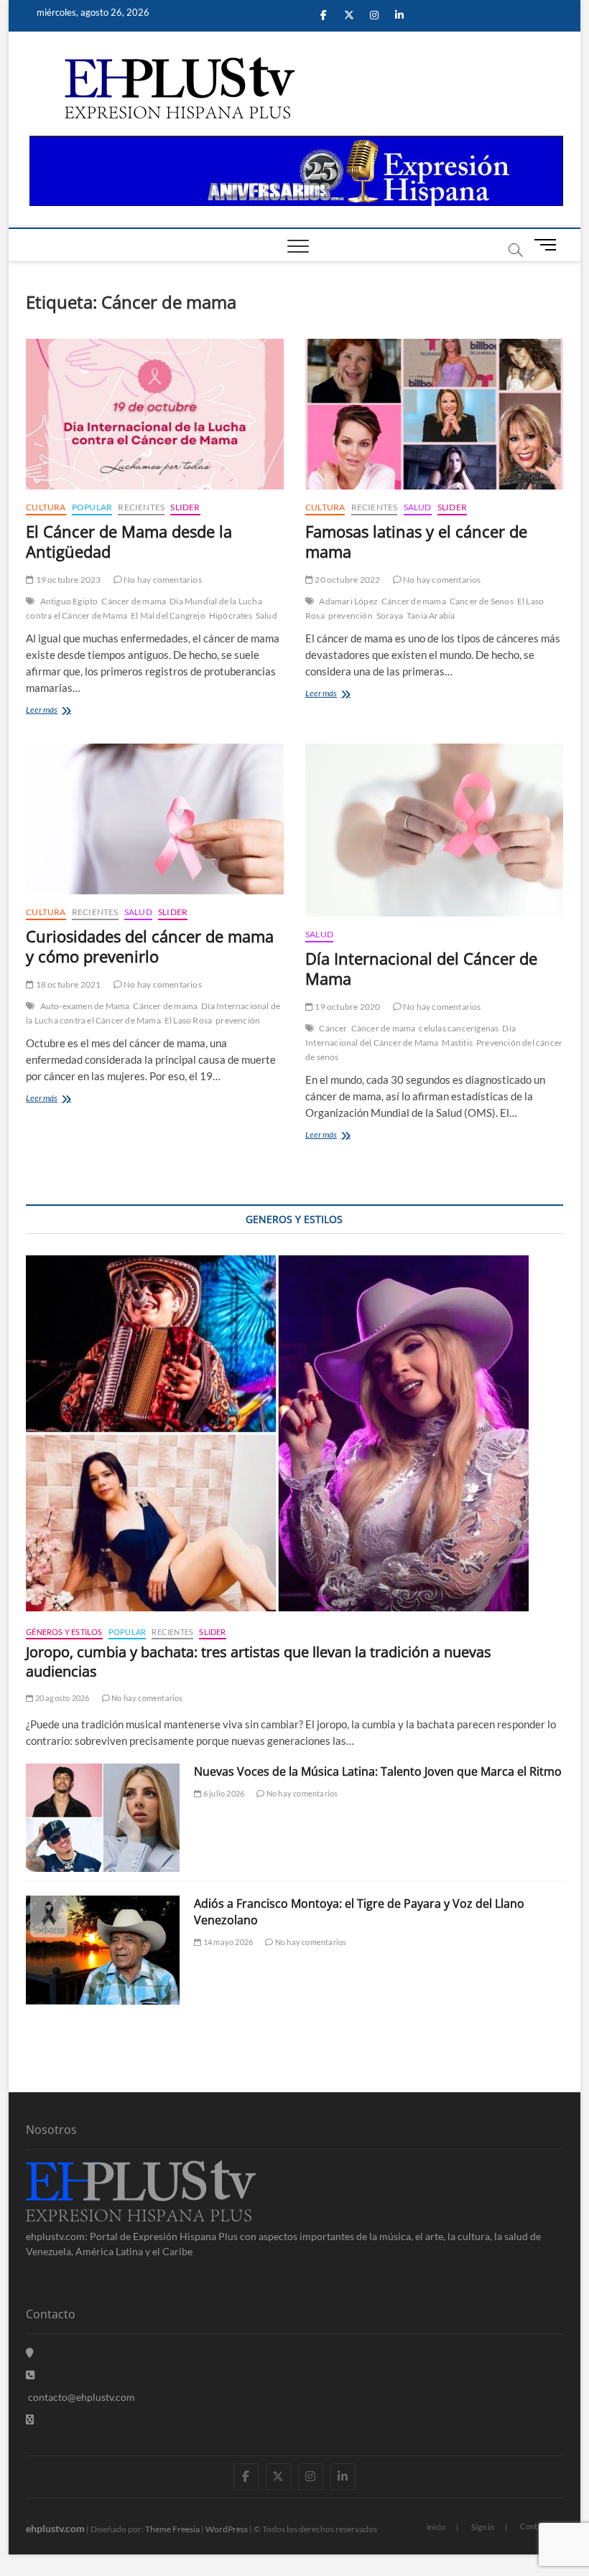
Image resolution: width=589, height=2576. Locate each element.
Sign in (483, 2527)
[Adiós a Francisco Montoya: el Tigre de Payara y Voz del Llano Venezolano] (103, 1950)
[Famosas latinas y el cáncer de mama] (434, 414)
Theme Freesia (172, 2529)
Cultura (46, 507)
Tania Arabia (431, 615)
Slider (185, 507)
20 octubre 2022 (347, 580)
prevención (351, 615)
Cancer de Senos (482, 601)
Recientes (141, 507)
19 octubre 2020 (347, 1007)
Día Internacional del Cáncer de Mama (421, 968)
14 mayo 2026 (227, 1942)
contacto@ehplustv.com (82, 2397)
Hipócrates (231, 615)
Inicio (436, 2527)
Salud (266, 615)
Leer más (61, 711)
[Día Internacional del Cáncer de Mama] (434, 830)
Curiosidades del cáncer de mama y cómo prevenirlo (150, 946)
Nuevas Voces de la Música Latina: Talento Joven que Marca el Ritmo (378, 1771)
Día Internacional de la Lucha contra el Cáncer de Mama (153, 1013)
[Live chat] (30, 2419)
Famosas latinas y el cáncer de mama (416, 541)
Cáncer (333, 1028)
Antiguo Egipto (69, 601)
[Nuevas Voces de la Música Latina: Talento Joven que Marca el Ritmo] (103, 1818)
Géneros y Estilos (64, 1632)
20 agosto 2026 (61, 1698)
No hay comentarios (162, 580)
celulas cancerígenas (459, 1028)
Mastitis (457, 1043)
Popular (92, 507)
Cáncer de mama (134, 601)
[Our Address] (30, 2352)
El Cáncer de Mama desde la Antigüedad (129, 541)
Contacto (536, 2526)
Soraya (390, 615)
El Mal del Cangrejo (168, 615)
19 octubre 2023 (67, 580)
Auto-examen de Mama (85, 1006)
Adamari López (348, 601)
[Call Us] (30, 2375)
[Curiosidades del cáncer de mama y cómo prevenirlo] (155, 819)
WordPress (227, 2529)
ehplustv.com (55, 2528)
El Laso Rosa (188, 1020)
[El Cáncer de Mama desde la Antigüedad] (155, 414)
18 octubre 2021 (67, 984)
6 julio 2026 (223, 1793)
